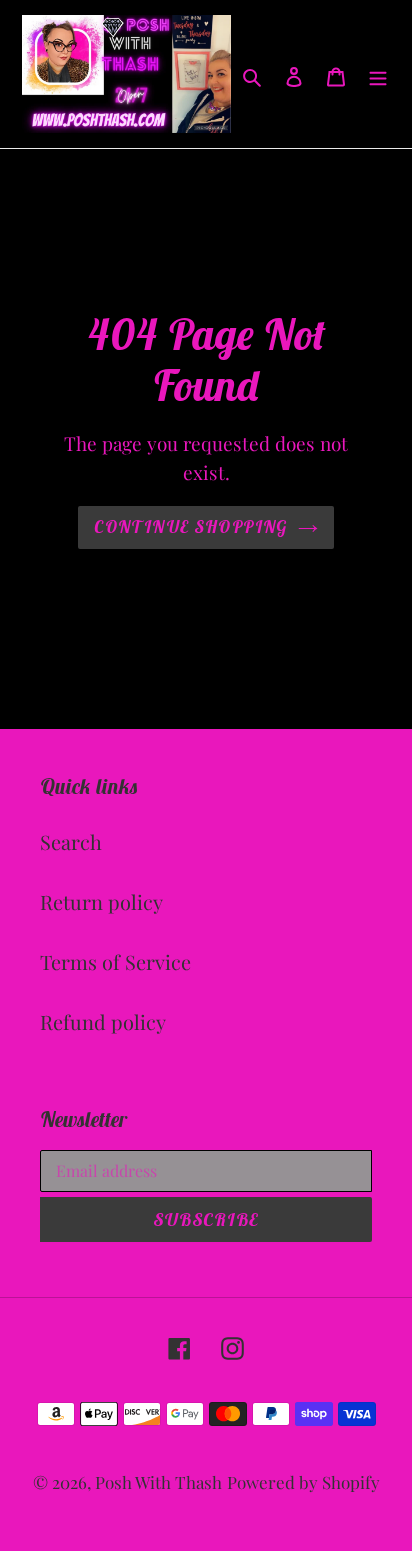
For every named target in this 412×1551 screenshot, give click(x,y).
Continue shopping (190, 527)
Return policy (101, 901)
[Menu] (378, 74)
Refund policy (103, 1021)
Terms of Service (115, 961)
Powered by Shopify (303, 1482)
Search (71, 841)
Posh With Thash (158, 1482)
